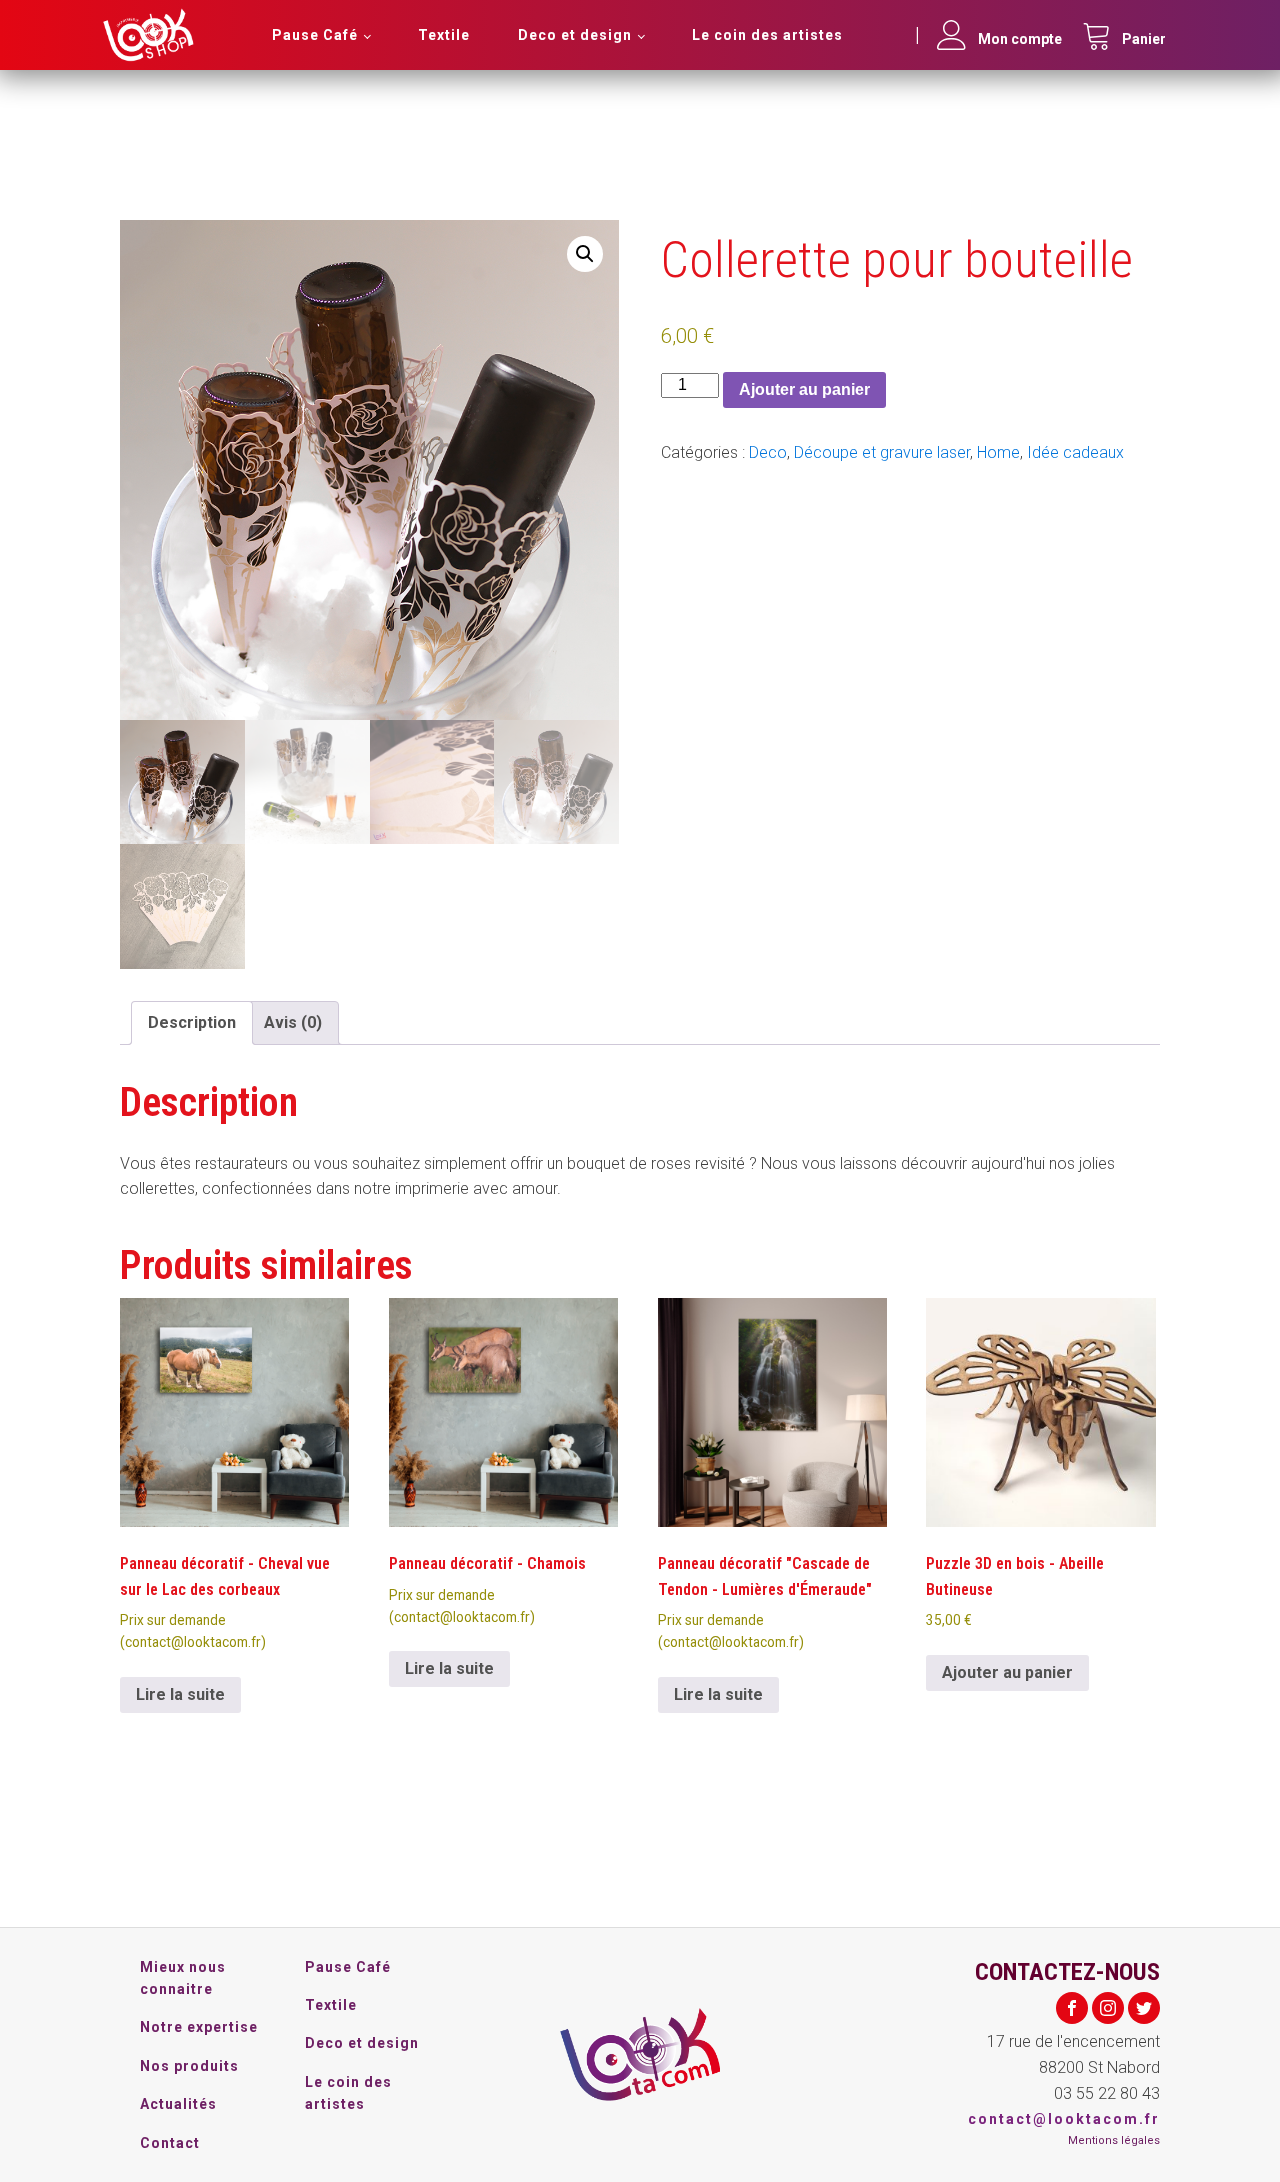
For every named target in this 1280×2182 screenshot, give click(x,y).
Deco (768, 452)
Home (998, 452)
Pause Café (315, 35)
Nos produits (189, 2066)
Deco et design (575, 35)
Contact (170, 2143)
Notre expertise (199, 2027)
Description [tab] (192, 1022)
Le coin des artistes (767, 35)
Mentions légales (1114, 2140)
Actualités (178, 2104)
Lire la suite (180, 1694)
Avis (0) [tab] (293, 1022)
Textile (444, 35)
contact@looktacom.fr (1064, 2119)
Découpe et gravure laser (882, 452)
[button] (585, 254)
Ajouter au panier (804, 389)
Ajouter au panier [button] (1007, 1672)
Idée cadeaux (1075, 452)
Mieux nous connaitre (183, 1978)
